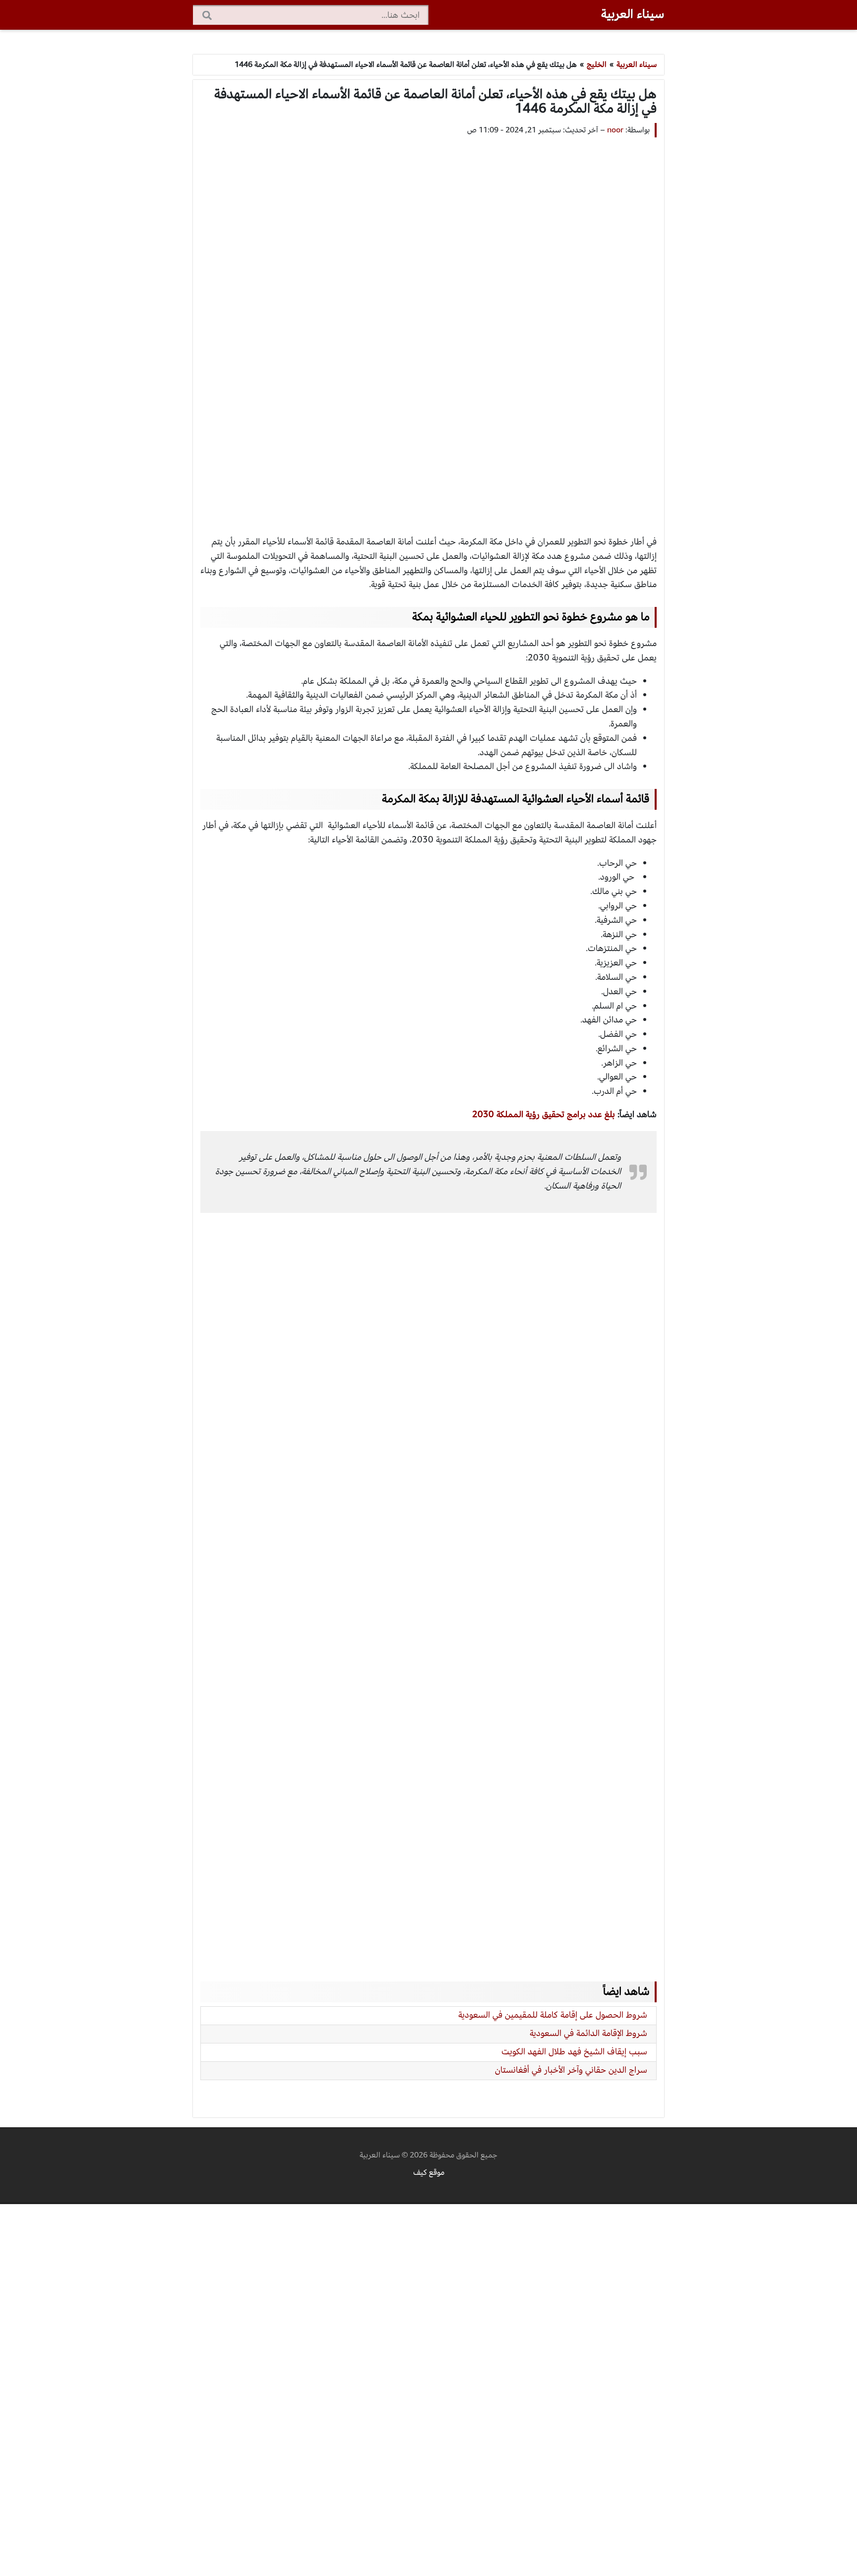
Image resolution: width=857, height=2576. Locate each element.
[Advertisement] (428, 327)
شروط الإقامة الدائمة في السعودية (588, 2033)
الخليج (597, 64)
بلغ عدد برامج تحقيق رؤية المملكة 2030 (544, 1114)
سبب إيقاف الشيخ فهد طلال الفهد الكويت (574, 2052)
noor (615, 130)
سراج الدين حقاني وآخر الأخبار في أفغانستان (571, 2070)
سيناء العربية (633, 14)
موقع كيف (429, 2172)
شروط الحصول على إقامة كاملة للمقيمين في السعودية (553, 2015)
